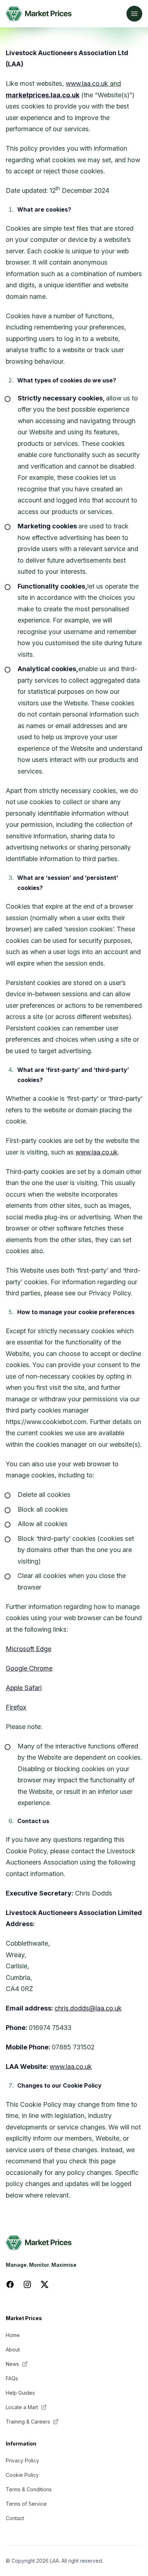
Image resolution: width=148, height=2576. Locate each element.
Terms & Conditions (29, 2489)
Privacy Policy (22, 2460)
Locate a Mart (22, 2407)
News (12, 2364)
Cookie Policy (22, 2475)
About (13, 2349)
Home (13, 2335)
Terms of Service (26, 2504)
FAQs (12, 2378)
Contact (15, 2518)
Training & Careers (28, 2422)
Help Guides (20, 2393)
